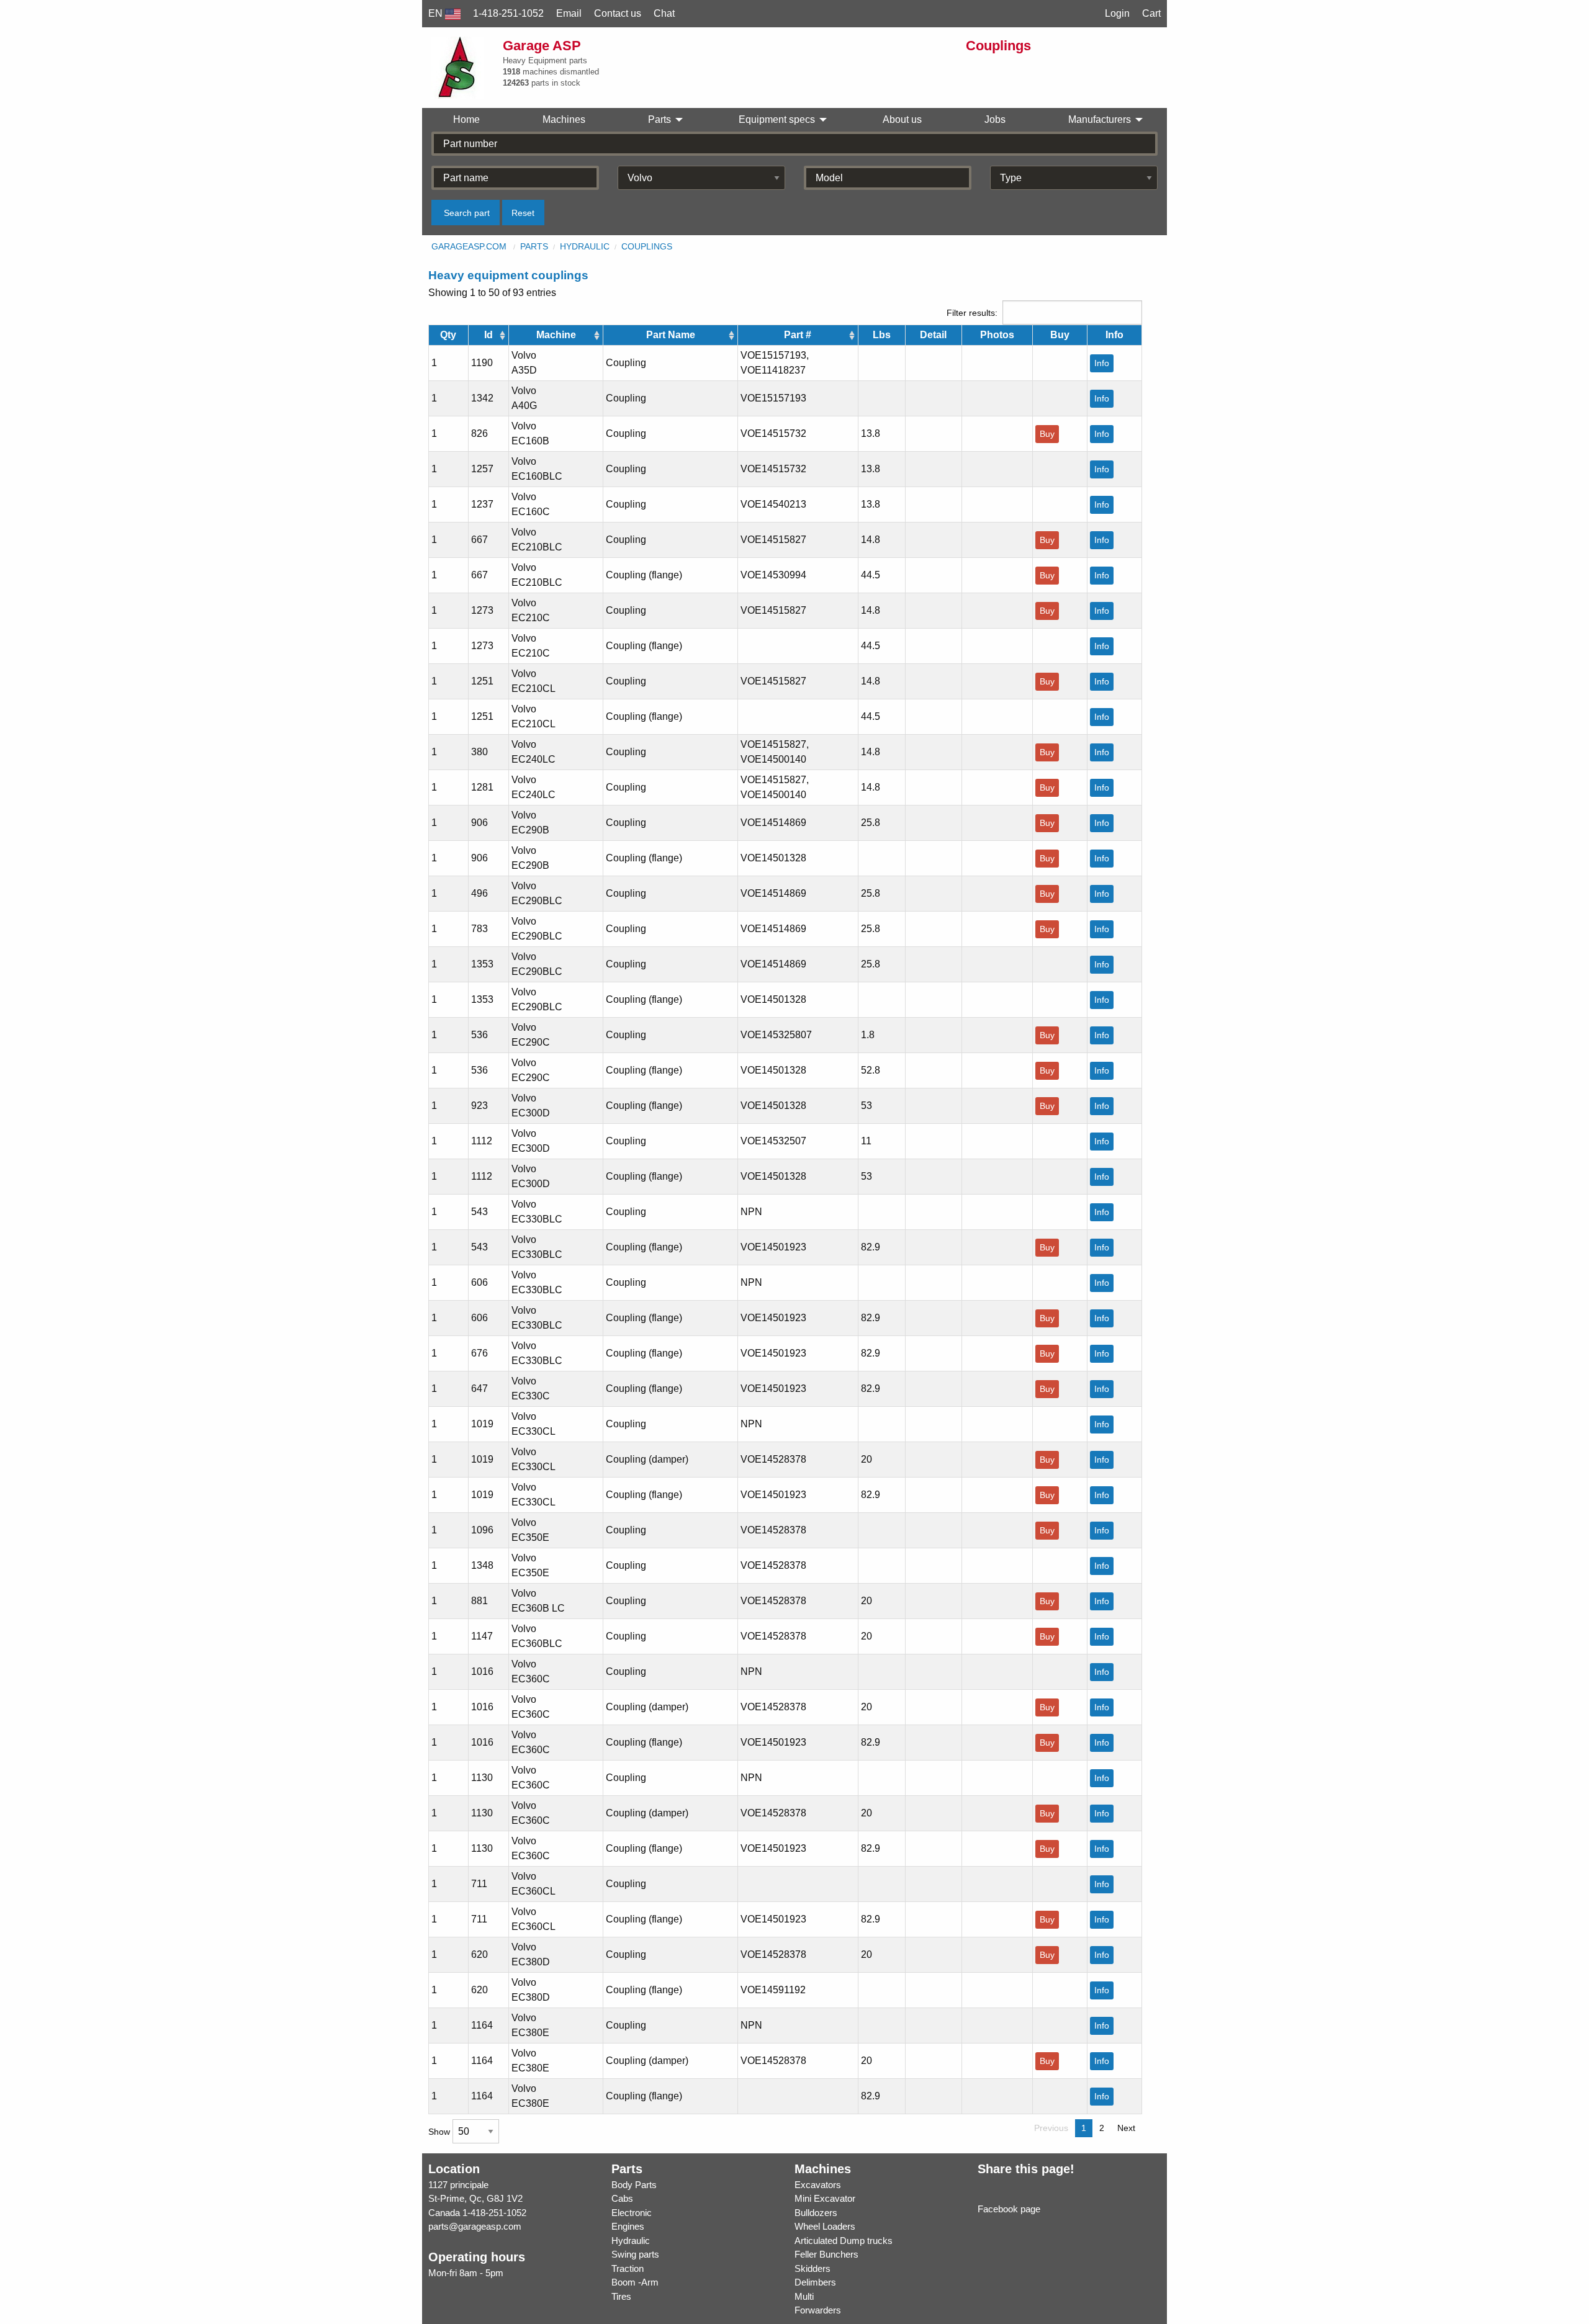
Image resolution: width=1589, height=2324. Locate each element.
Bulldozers (816, 2213)
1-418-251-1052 (494, 2213)
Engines (628, 2226)
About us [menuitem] (902, 119)
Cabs (622, 2198)
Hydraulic (585, 246)
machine (556, 335)
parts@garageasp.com (475, 2226)
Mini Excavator (825, 2198)
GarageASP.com (469, 246)
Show (440, 2132)
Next (1126, 2128)
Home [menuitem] (466, 119)
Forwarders (818, 2310)
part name (671, 335)
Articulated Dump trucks (844, 2241)
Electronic (632, 2213)
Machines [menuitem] (564, 119)
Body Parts (634, 2185)
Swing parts (635, 2254)
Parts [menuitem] (659, 119)
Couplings (647, 246)
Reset (523, 213)
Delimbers (815, 2282)
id (488, 335)
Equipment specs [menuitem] (777, 119)
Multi (804, 2296)
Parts (534, 246)
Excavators (818, 2185)
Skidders (813, 2268)
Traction (628, 2268)
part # (798, 335)
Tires (621, 2296)
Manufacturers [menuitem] (1100, 119)
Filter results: (972, 313)
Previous (1051, 2128)
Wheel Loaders (825, 2226)
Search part (467, 213)
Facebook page (1009, 2209)
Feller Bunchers (826, 2254)
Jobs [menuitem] (995, 119)
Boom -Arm (635, 2282)
